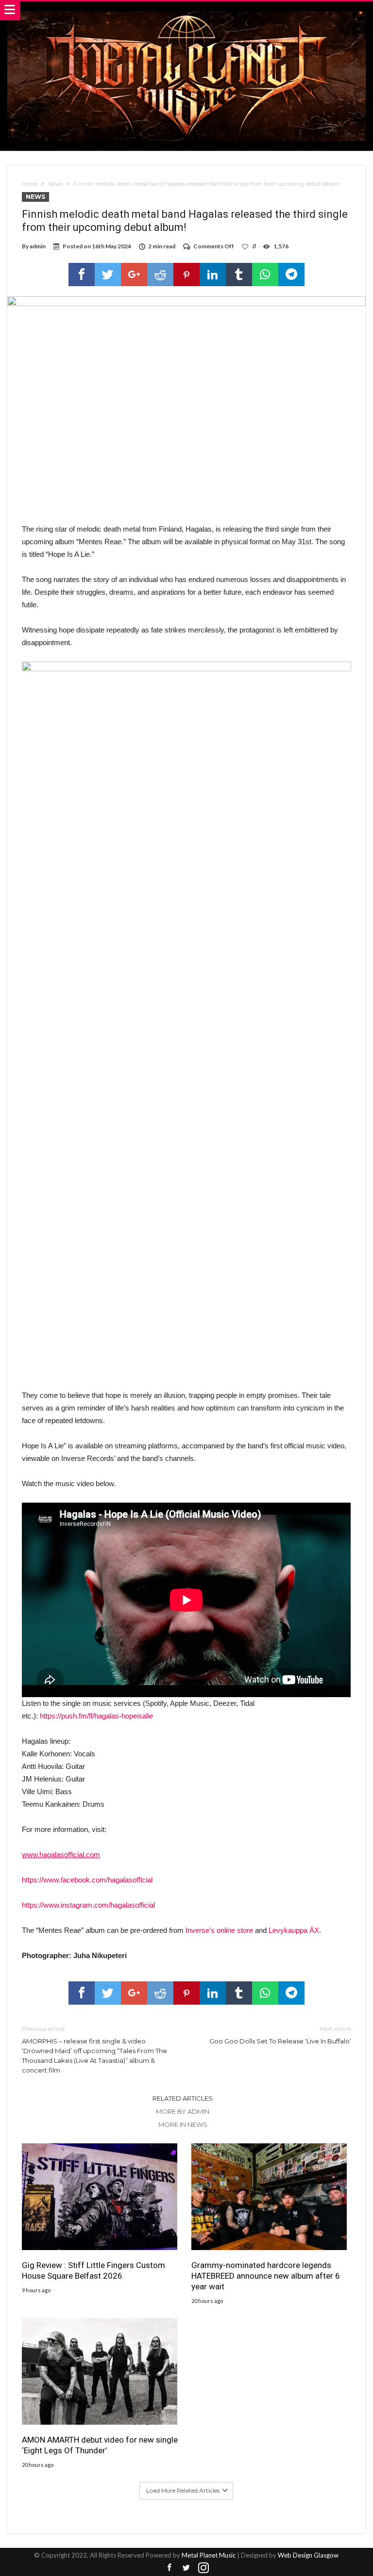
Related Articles (183, 2098)
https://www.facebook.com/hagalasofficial (87, 1880)
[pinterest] (186, 275)
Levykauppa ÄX (294, 1930)
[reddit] (160, 275)
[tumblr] (239, 275)
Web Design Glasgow (308, 2555)
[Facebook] (170, 2568)
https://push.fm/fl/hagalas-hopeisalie (96, 1716)
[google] (134, 275)
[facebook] (82, 275)
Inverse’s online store (219, 1930)
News (55, 184)
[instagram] (203, 2568)
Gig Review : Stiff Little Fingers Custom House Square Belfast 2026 (93, 2270)
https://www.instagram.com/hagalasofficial (88, 1905)
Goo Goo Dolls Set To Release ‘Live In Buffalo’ (280, 2035)
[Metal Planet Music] (186, 11)
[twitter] (108, 275)
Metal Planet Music (209, 2555)
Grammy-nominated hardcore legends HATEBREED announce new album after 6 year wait (266, 2276)
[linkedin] (213, 275)
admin (38, 246)
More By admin (183, 2111)
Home (30, 184)
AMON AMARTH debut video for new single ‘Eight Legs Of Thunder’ (100, 2445)
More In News (183, 2124)
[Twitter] (186, 2568)
